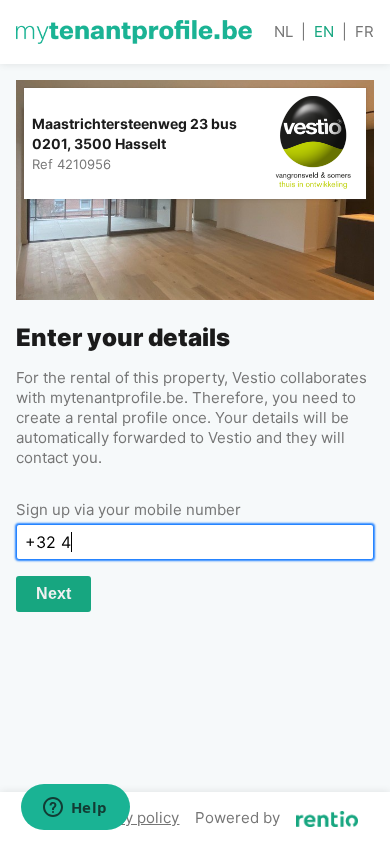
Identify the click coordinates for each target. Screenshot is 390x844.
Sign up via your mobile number (128, 509)
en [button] (324, 31)
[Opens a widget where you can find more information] (75, 809)
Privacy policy (130, 817)
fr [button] (364, 31)
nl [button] (283, 31)
